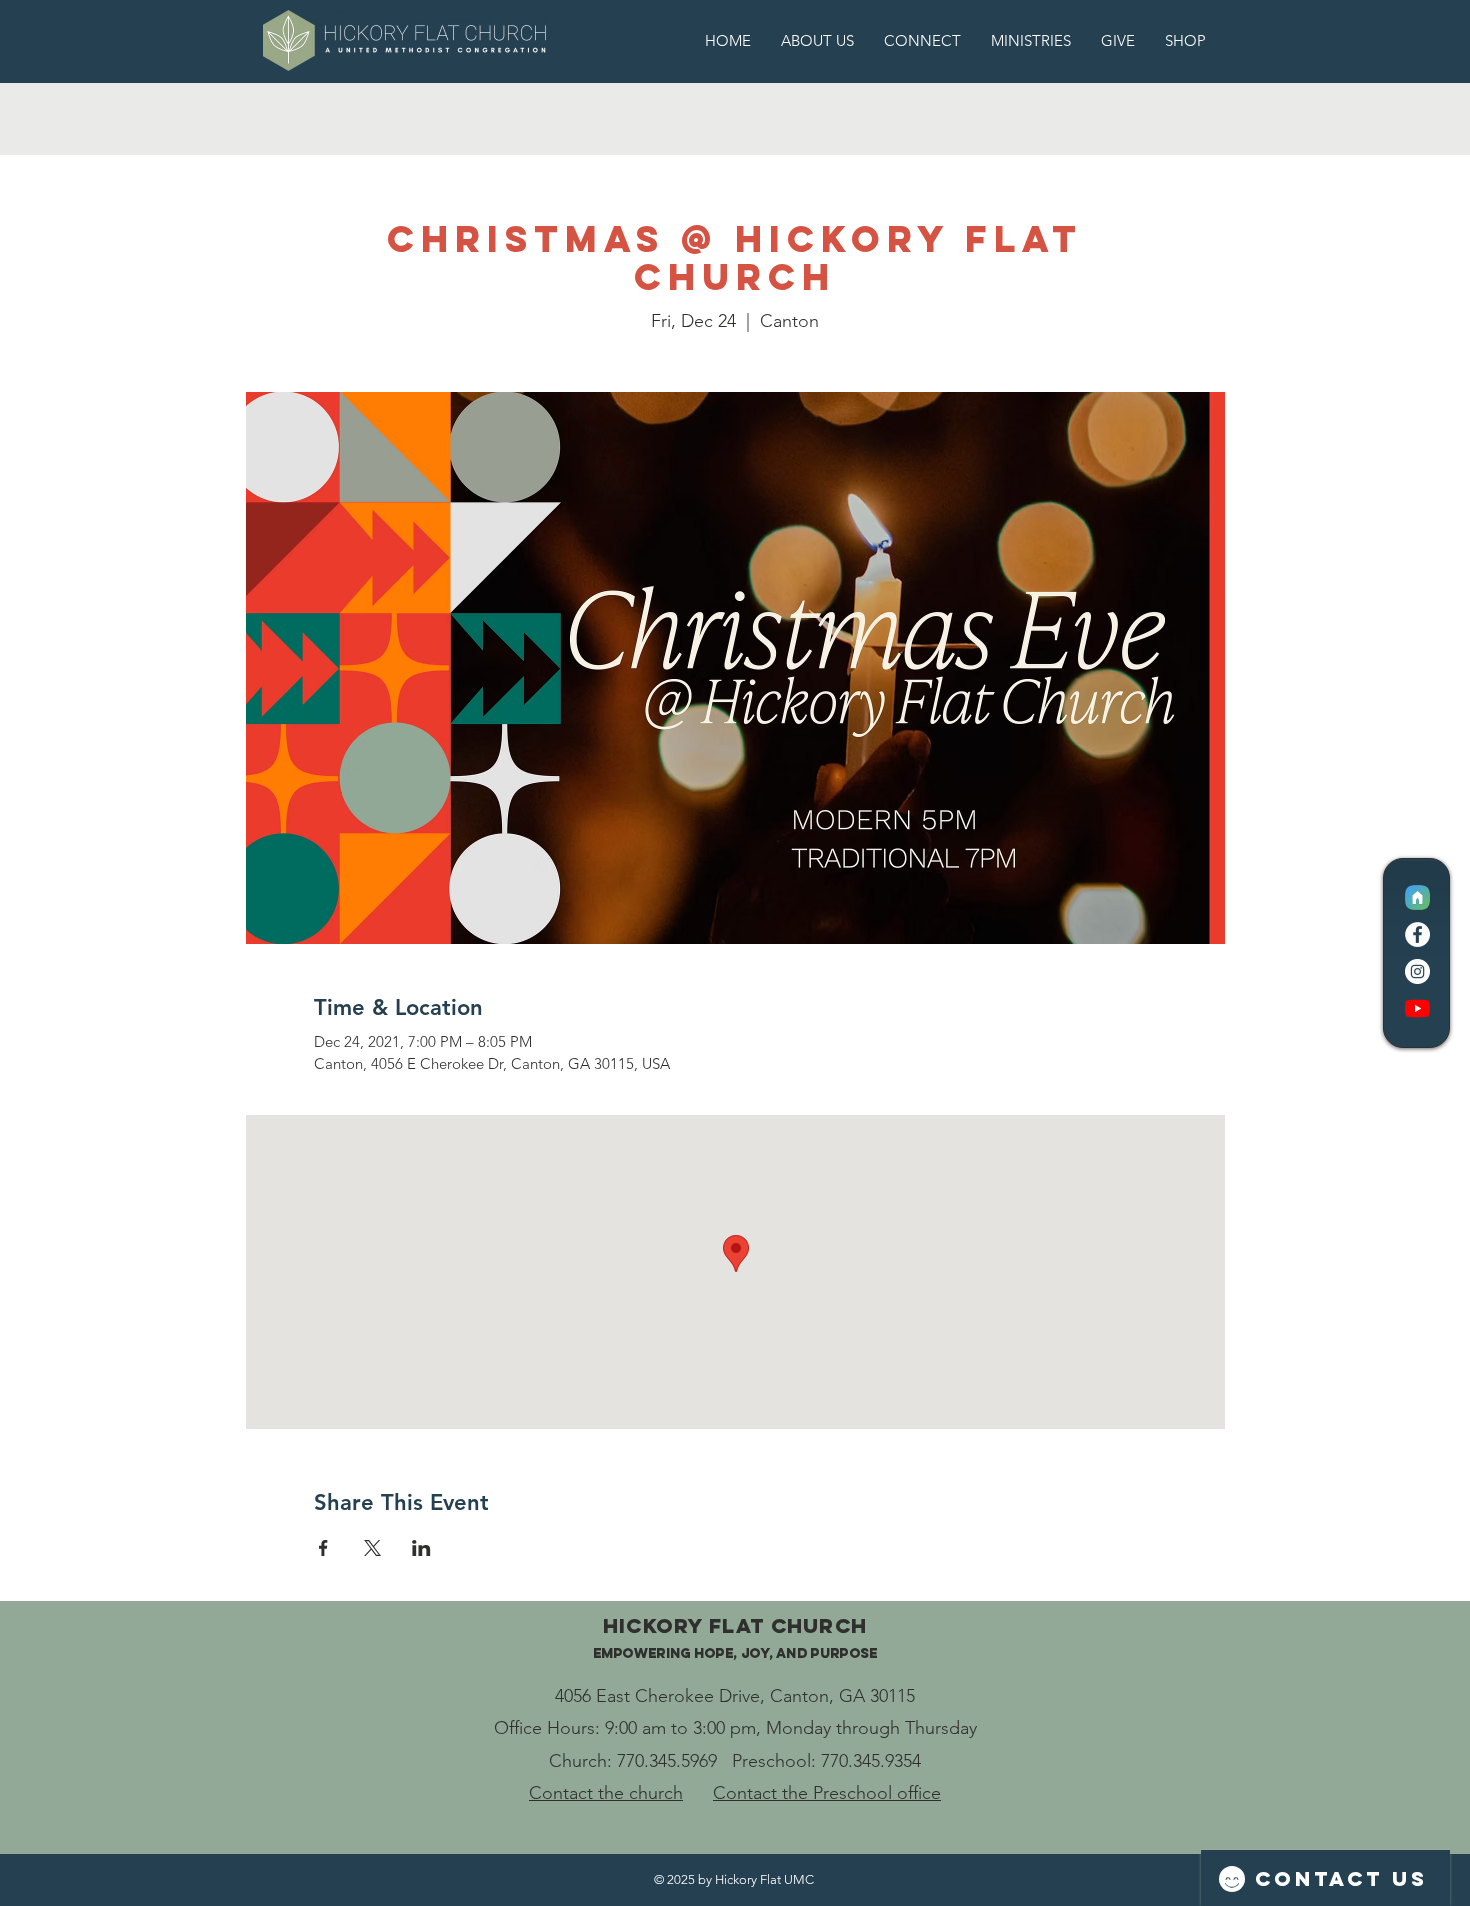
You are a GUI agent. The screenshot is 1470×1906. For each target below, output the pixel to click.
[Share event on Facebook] (323, 1548)
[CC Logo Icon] (1417, 897)
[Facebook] (1417, 934)
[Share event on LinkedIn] (421, 1548)
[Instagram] (1417, 971)
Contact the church (606, 1793)
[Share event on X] (372, 1548)
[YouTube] (1417, 1008)
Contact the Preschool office (827, 1793)
